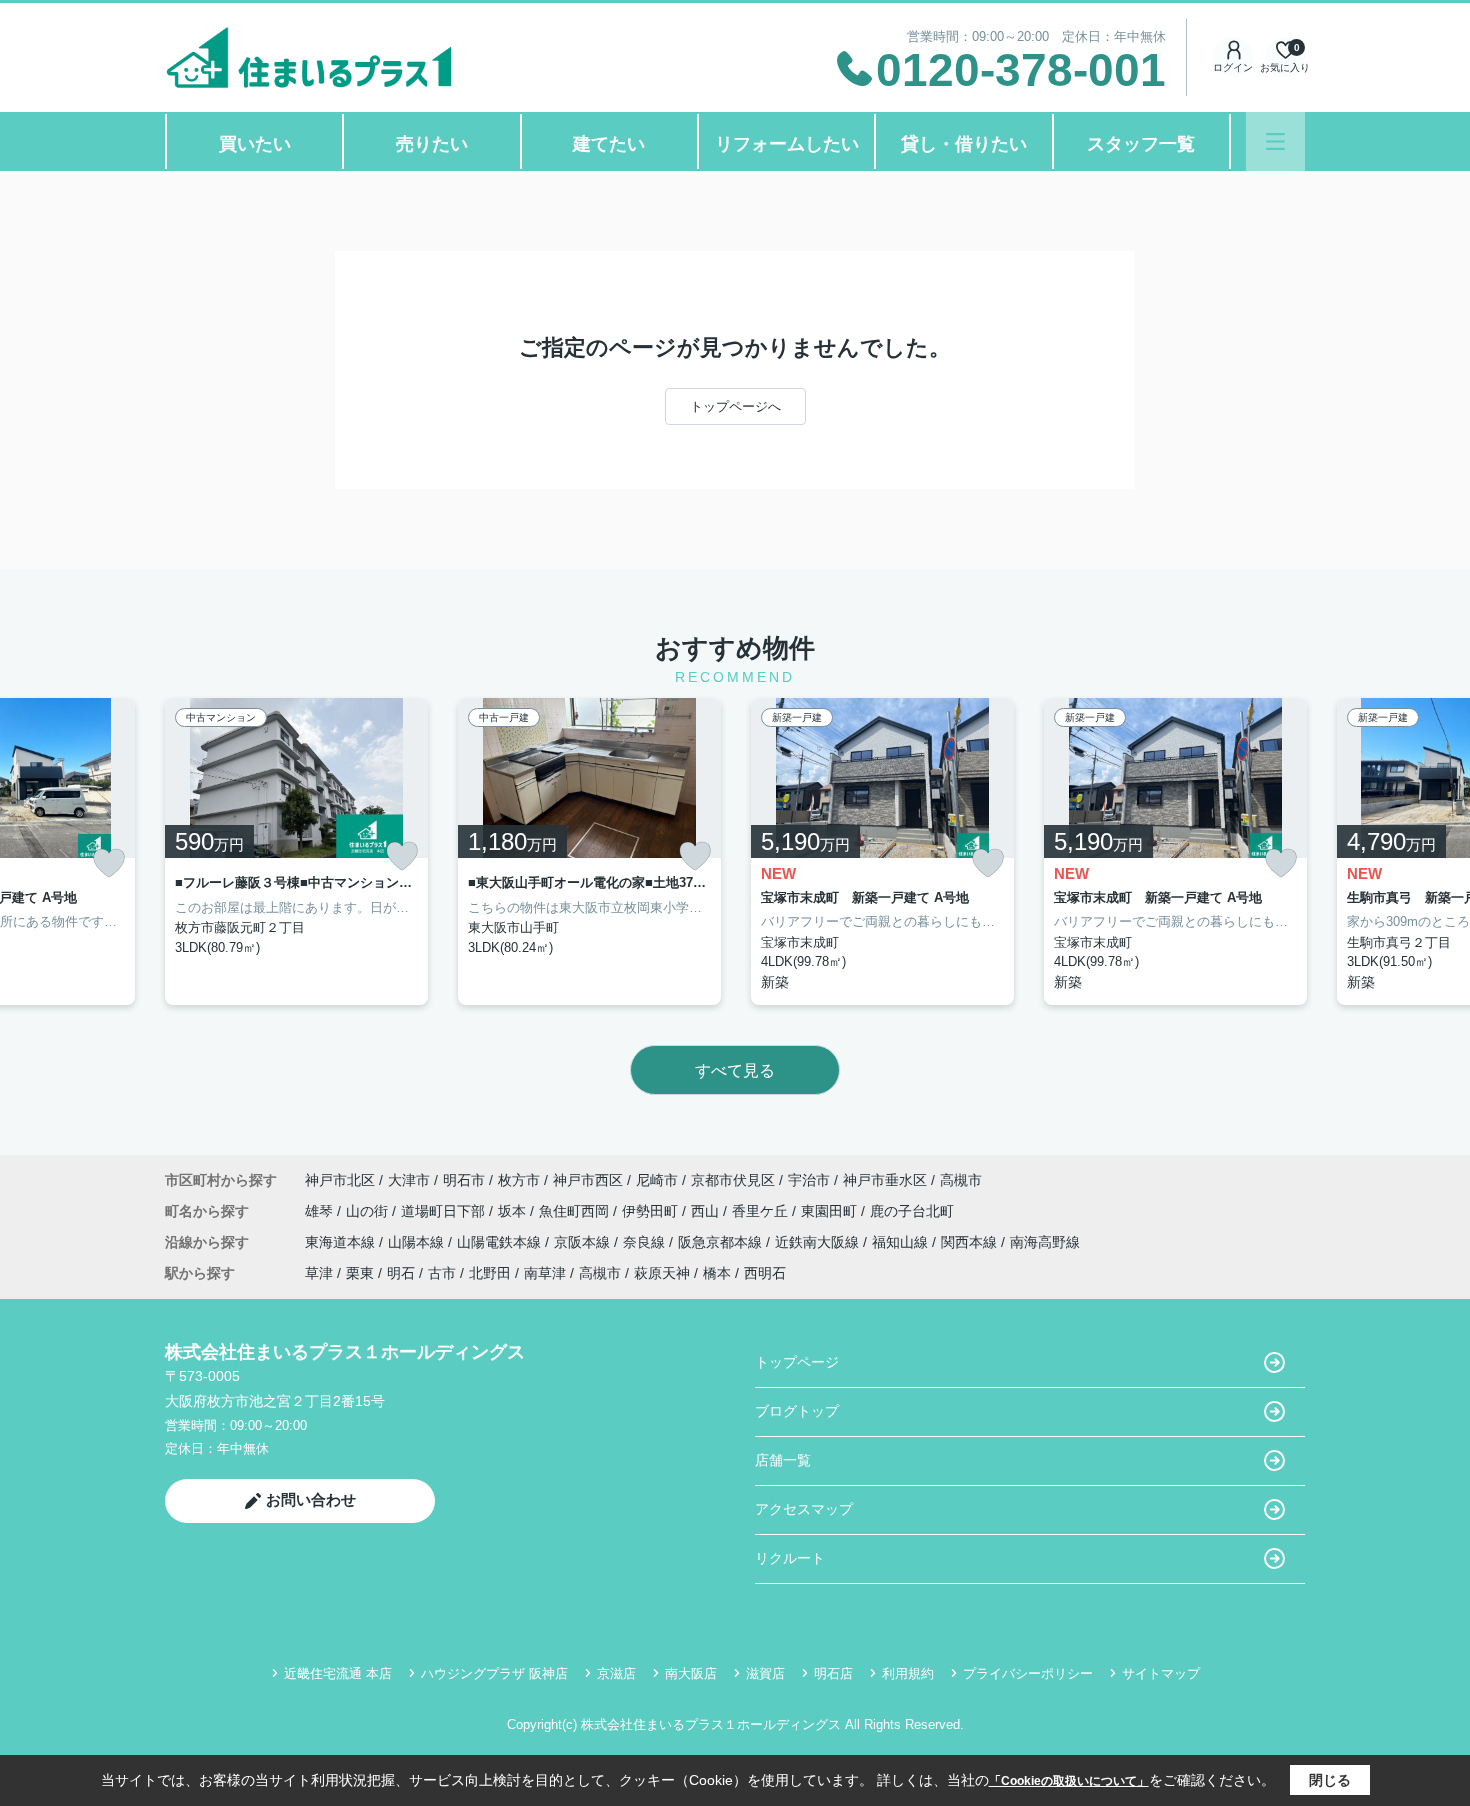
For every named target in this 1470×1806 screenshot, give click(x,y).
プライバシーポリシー (1028, 1673)
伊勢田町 (652, 1211)
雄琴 (321, 1211)
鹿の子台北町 (912, 1211)
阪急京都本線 (722, 1242)
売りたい (432, 144)
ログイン (1233, 67)
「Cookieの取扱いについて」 (1069, 1781)
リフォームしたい (787, 144)
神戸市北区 (340, 1180)
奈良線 (646, 1242)
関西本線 (971, 1242)
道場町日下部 (445, 1211)
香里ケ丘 (762, 1211)
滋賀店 (765, 1673)
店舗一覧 (783, 1460)
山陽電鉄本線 (501, 1242)
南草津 (545, 1273)
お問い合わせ (311, 1499)
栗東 (360, 1273)
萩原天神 (662, 1273)
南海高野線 (1045, 1242)
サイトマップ (1161, 1673)
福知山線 (902, 1242)
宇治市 (809, 1180)
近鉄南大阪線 (819, 1242)
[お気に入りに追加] (109, 863)
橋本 (717, 1273)
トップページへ (735, 406)
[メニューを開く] (1275, 141)
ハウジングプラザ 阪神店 (494, 1673)
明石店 (833, 1673)
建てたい (609, 144)
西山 (707, 1211)
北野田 (490, 1273)
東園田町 (831, 1211)
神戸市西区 (588, 1180)
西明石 (765, 1273)
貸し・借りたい (964, 144)
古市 (442, 1273)
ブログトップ (797, 1411)
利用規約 (908, 1673)
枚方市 (519, 1180)
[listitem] (296, 851)
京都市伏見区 (733, 1180)
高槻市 (961, 1180)
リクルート (790, 1558)
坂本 (514, 1211)
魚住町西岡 (576, 1211)
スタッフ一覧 (1141, 144)
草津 (319, 1273)
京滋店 (616, 1673)
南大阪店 (691, 1673)
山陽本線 (418, 1242)
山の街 (369, 1211)
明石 (401, 1273)
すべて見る (735, 1070)
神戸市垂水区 (885, 1180)
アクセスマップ (804, 1509)
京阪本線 (584, 1242)
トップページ (797, 1362)
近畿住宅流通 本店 (338, 1673)
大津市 (409, 1180)
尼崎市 (657, 1180)
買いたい (255, 144)
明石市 (464, 1180)
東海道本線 (342, 1242)
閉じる (1330, 1780)
